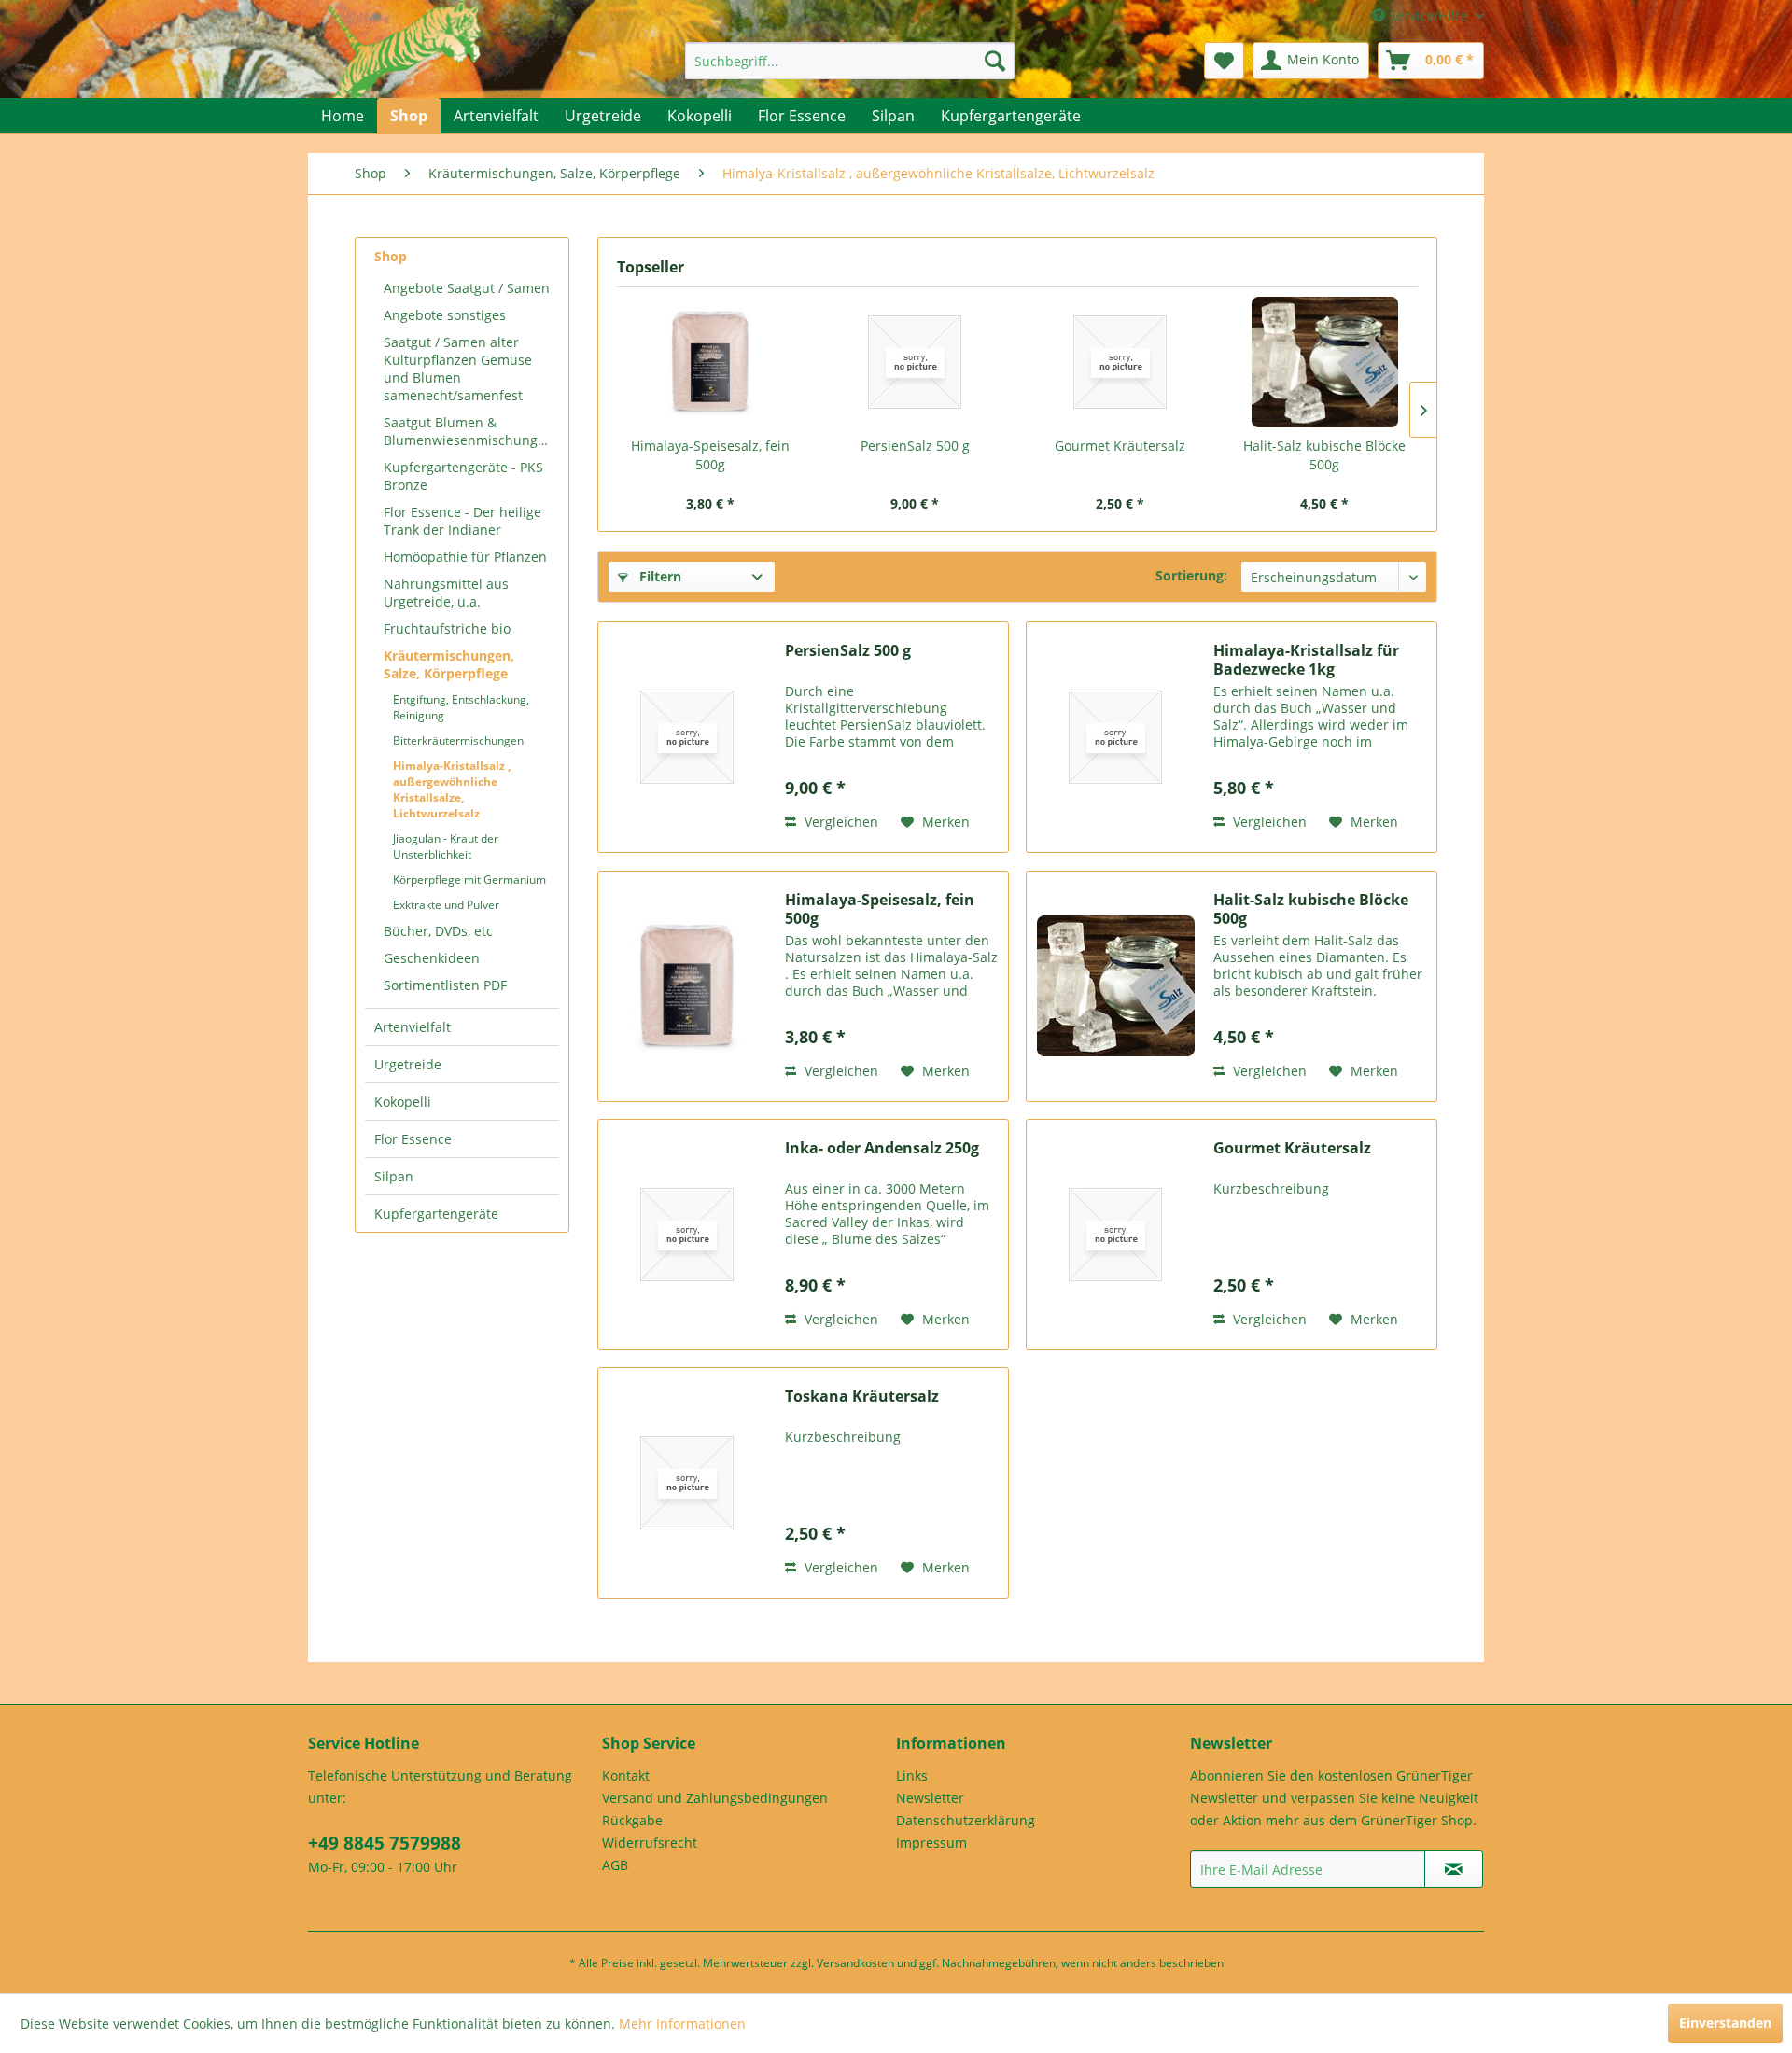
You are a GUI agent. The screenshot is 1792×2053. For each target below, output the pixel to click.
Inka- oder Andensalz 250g (882, 1148)
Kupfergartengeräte (436, 1214)
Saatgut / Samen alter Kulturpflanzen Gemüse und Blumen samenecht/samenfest (458, 369)
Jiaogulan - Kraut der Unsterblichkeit (446, 846)
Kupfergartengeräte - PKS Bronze (463, 476)
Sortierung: (1191, 575)
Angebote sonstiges (445, 315)
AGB (615, 1865)
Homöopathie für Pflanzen (465, 557)
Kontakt (626, 1775)
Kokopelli (403, 1102)
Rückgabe (632, 1820)
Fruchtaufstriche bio (447, 628)
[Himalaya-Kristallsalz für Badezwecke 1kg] (1115, 737)
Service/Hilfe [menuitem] (1428, 15)
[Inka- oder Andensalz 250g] (687, 1235)
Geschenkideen (432, 958)
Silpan (394, 1176)
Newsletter (930, 1798)
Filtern (658, 576)
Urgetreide (408, 1064)
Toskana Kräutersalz (862, 1397)
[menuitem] (850, 61)
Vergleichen (840, 822)
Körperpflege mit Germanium (469, 880)
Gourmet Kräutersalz (1120, 446)
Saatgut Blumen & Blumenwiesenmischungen (469, 431)
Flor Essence (413, 1139)
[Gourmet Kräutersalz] (1120, 362)
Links (912, 1775)
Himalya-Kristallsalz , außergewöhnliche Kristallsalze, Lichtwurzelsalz (452, 789)
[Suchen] (995, 61)
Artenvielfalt (413, 1027)
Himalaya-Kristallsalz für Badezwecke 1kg (1306, 660)
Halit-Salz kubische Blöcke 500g (1324, 455)
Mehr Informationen (682, 2024)
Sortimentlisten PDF (445, 985)
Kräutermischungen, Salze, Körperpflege (449, 664)
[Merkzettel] (1224, 61)
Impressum (931, 1843)
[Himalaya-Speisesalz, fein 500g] (710, 362)
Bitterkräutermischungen (458, 740)
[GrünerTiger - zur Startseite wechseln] (404, 67)
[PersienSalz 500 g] (916, 362)
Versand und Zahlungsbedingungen (715, 1798)
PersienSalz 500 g (915, 446)
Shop (391, 256)
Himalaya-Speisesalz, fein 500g (710, 455)
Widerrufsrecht (650, 1843)
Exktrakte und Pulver (446, 905)
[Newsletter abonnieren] (1454, 1869)
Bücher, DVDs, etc (438, 931)
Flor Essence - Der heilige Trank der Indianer (462, 521)
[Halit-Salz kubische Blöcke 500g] (1325, 362)
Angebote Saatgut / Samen (467, 288)
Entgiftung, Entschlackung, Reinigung (461, 707)
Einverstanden (1725, 2023)
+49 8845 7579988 (385, 1843)
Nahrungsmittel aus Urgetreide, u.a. (446, 593)
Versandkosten (855, 1963)
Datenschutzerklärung (966, 1820)
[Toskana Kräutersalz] (687, 1483)
